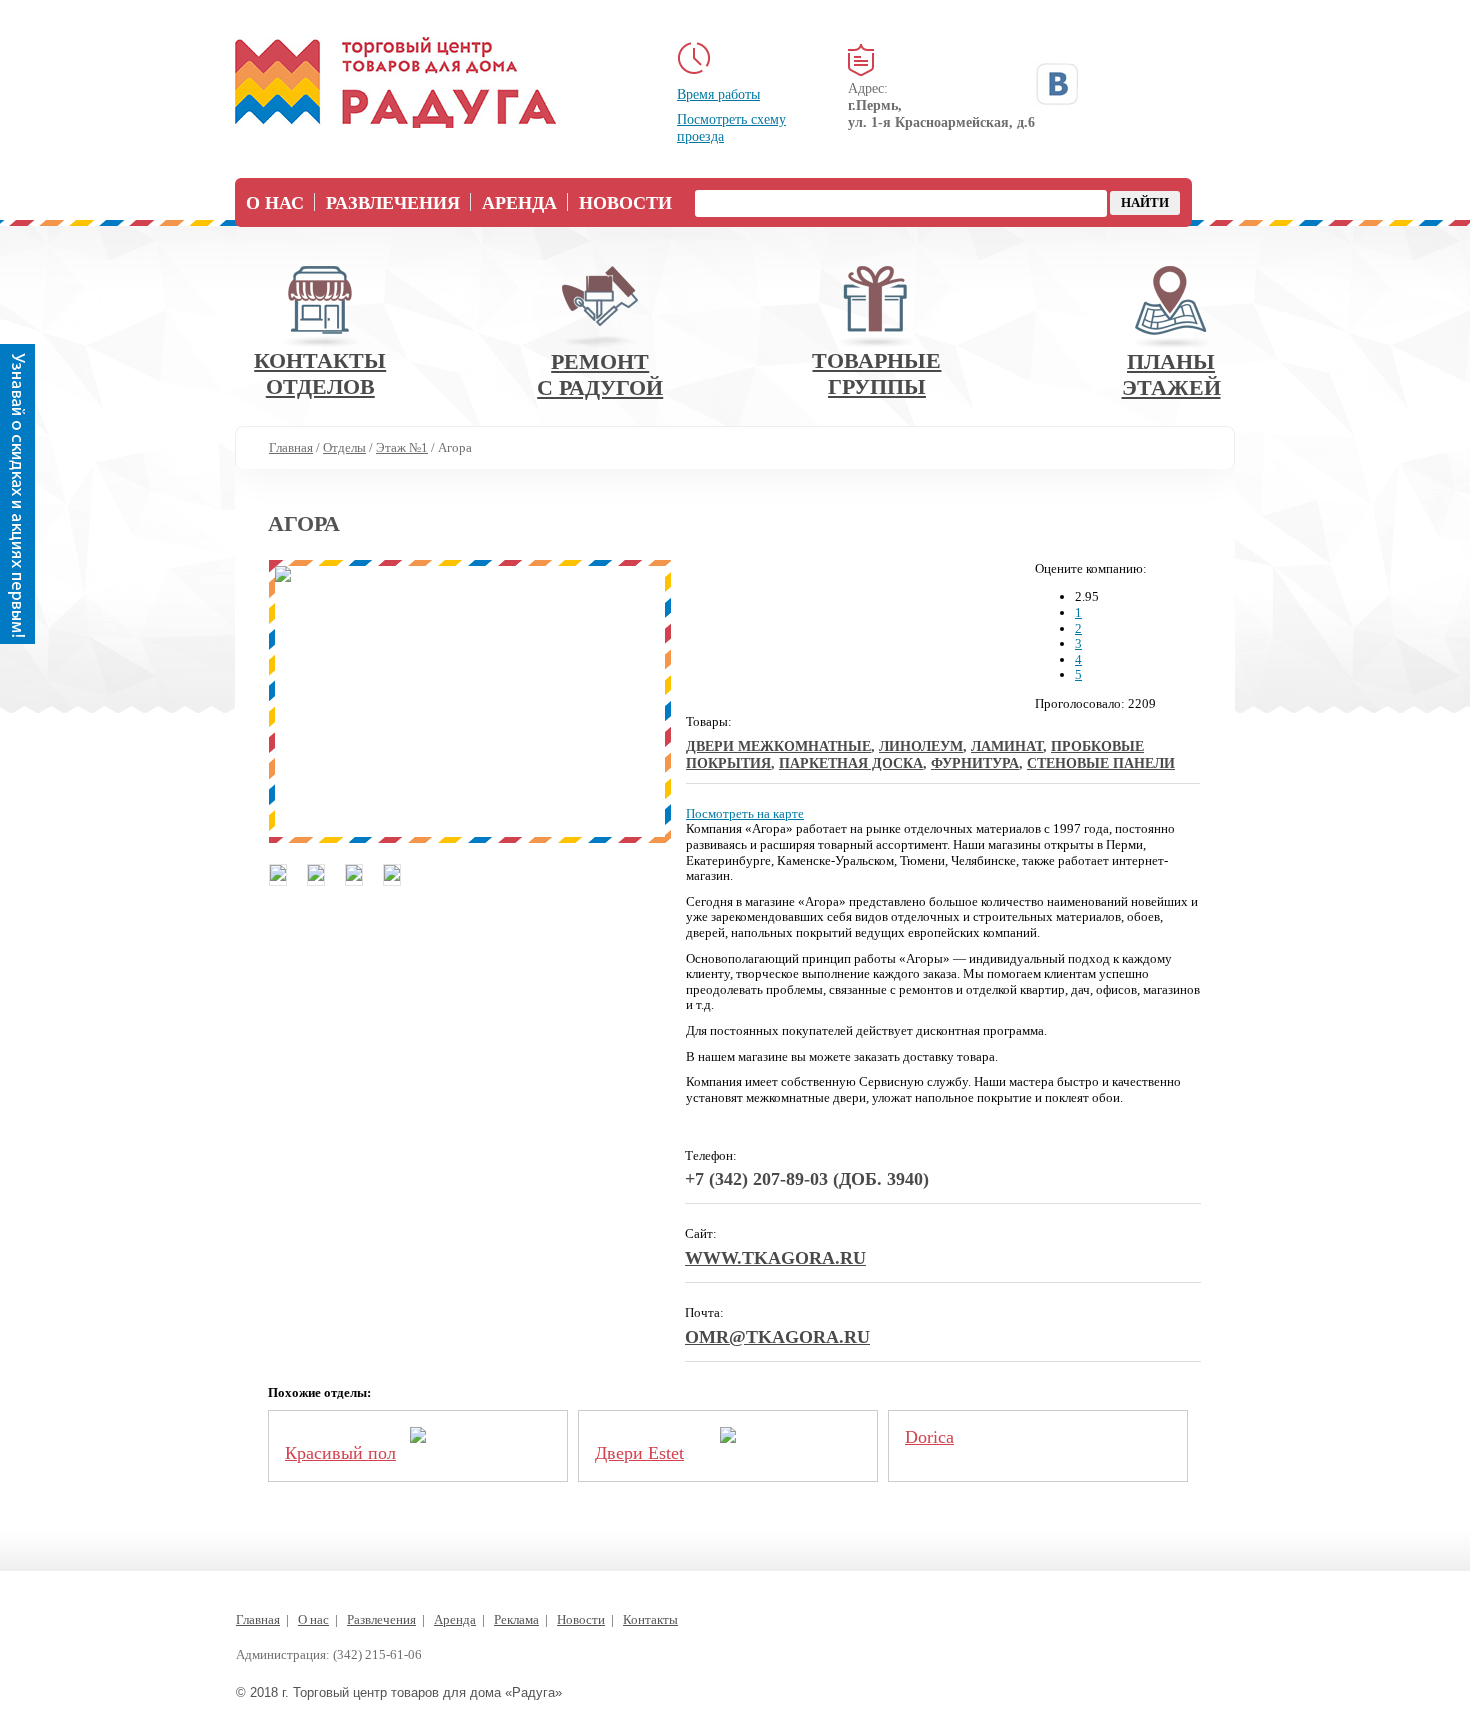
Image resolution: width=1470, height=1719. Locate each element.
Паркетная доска (851, 763)
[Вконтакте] (1057, 84)
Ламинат (1007, 746)
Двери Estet (639, 1453)
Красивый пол (340, 1453)
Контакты (650, 1619)
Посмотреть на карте (745, 813)
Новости (625, 203)
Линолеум (921, 746)
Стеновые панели (1101, 763)
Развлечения (393, 203)
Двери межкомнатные (778, 746)
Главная (258, 1619)
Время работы (718, 94)
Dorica (929, 1437)
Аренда (519, 203)
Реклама (516, 1619)
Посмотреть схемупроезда (731, 128)
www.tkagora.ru (775, 1258)
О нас (275, 203)
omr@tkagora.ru (777, 1337)
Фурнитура (975, 763)
